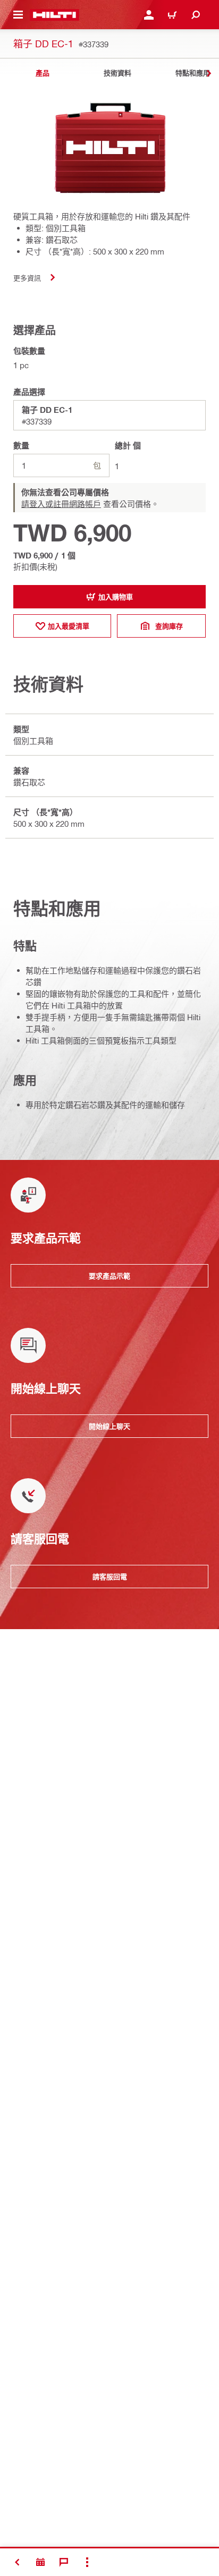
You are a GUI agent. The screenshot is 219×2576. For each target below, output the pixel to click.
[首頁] (54, 15)
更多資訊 (27, 278)
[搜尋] (196, 15)
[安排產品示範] (40, 2562)
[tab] (43, 73)
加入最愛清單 (69, 626)
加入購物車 (116, 597)
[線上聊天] (64, 2562)
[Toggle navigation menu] (18, 15)
